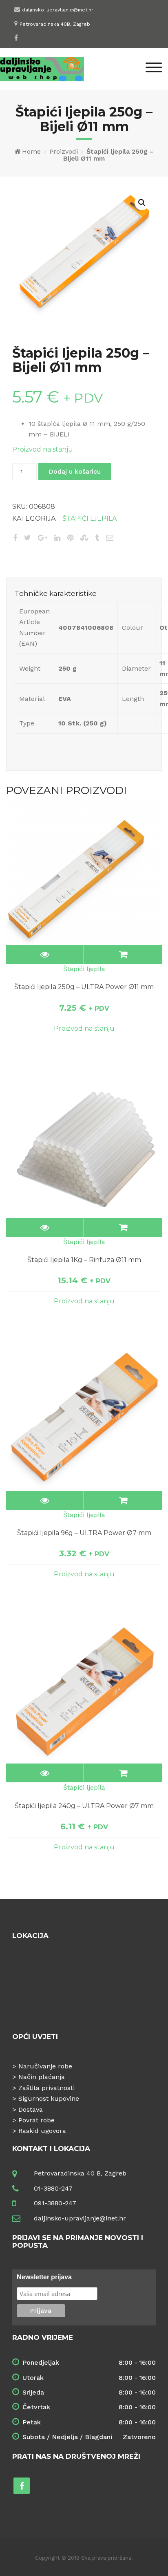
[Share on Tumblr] (97, 538)
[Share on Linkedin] (57, 538)
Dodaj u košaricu (75, 471)
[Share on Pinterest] (70, 538)
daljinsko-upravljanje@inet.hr (58, 10)
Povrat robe (36, 2120)
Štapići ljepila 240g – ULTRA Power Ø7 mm (84, 1806)
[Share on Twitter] (28, 538)
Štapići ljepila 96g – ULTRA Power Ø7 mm (84, 1533)
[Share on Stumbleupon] (84, 538)
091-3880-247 (55, 2203)
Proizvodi (64, 151)
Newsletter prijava (44, 2277)
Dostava (31, 2109)
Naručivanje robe (45, 2066)
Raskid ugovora (42, 2131)
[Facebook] (16, 38)
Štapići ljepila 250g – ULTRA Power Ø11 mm (84, 987)
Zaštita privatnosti (46, 2088)
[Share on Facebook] (15, 538)
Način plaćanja (42, 2077)
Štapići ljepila (90, 518)
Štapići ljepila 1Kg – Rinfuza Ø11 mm (84, 1260)
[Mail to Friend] (110, 538)
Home (31, 151)
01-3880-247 (53, 2188)
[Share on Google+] (43, 538)
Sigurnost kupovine (49, 2098)
